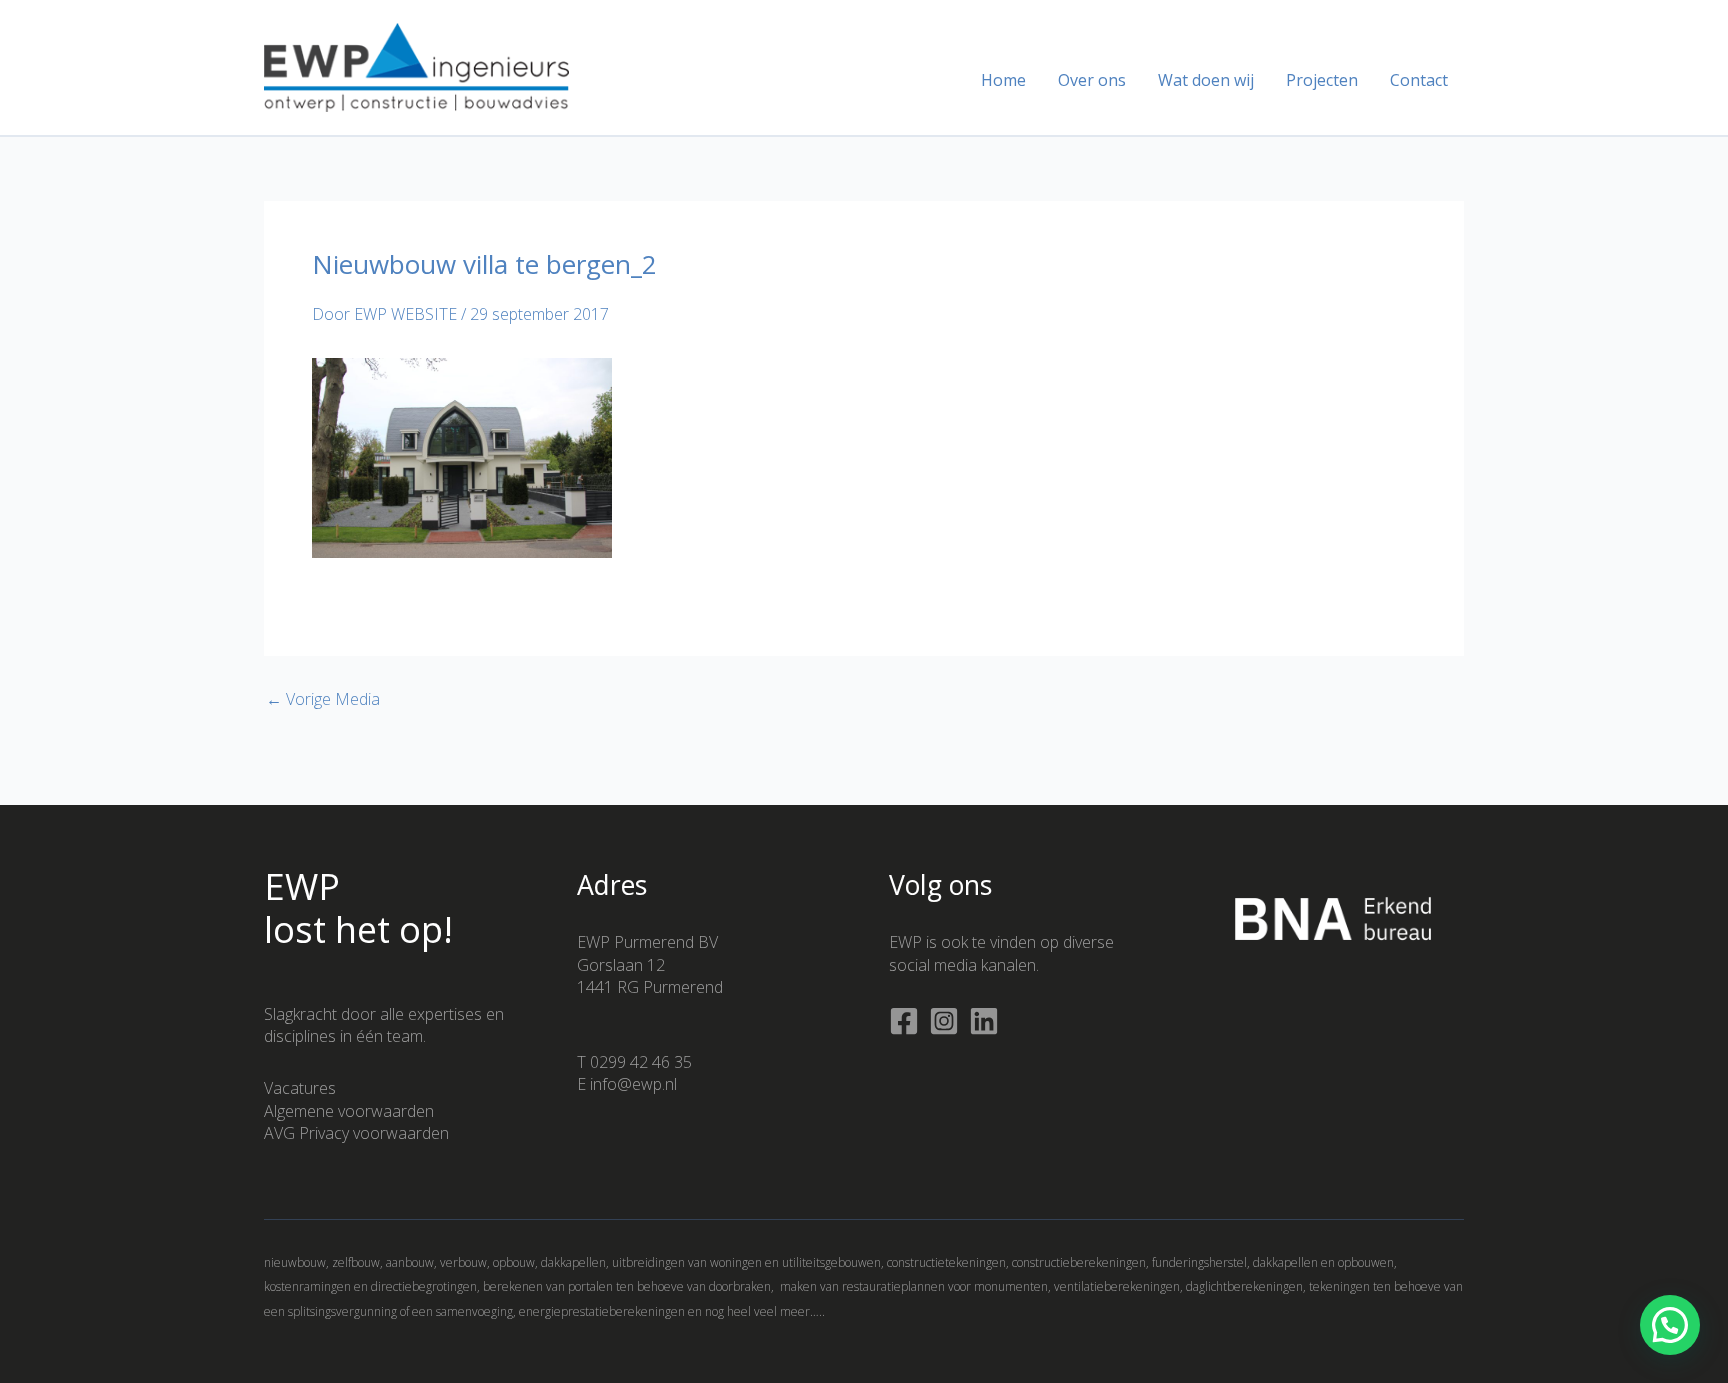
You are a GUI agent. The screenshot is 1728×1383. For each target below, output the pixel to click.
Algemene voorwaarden (349, 1111)
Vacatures (300, 1088)
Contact (1419, 80)
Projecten (1322, 80)
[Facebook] (904, 1021)
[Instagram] (944, 1021)
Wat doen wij (1206, 80)
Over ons (1092, 80)
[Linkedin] (984, 1021)
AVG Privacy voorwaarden (356, 1133)
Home (1003, 80)
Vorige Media (323, 699)
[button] (1670, 1325)
